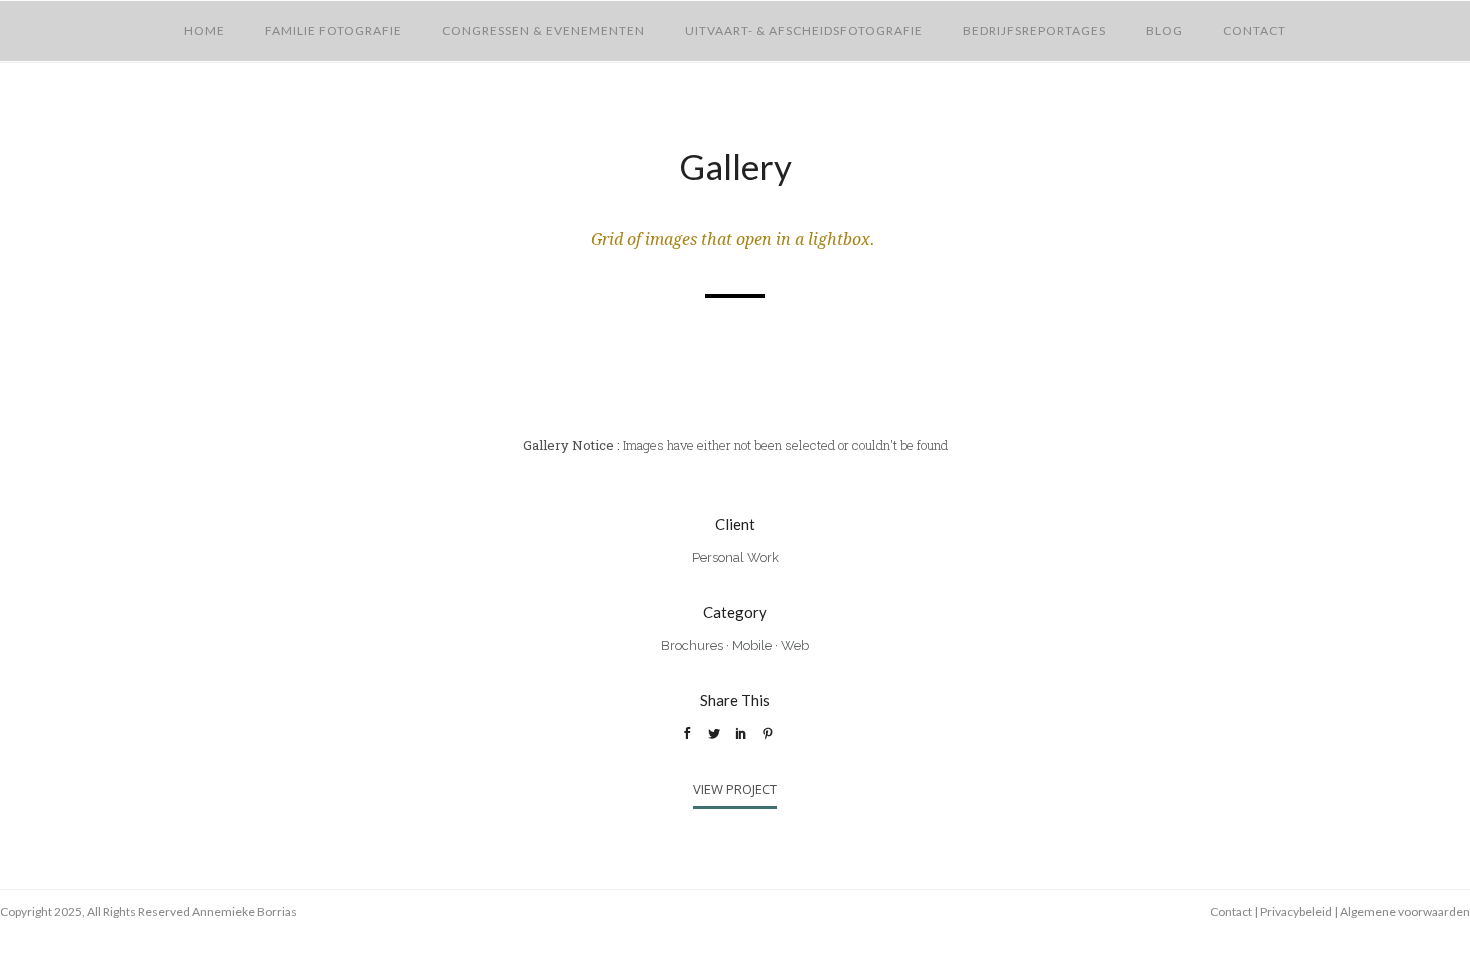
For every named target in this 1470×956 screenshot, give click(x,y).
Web (795, 645)
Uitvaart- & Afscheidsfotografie (804, 30)
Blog (1164, 30)
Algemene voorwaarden (1405, 911)
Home (204, 30)
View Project (735, 789)
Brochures (692, 645)
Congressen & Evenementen (543, 30)
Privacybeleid (1296, 911)
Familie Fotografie (333, 30)
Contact (1254, 30)
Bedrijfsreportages (1034, 30)
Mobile (752, 645)
